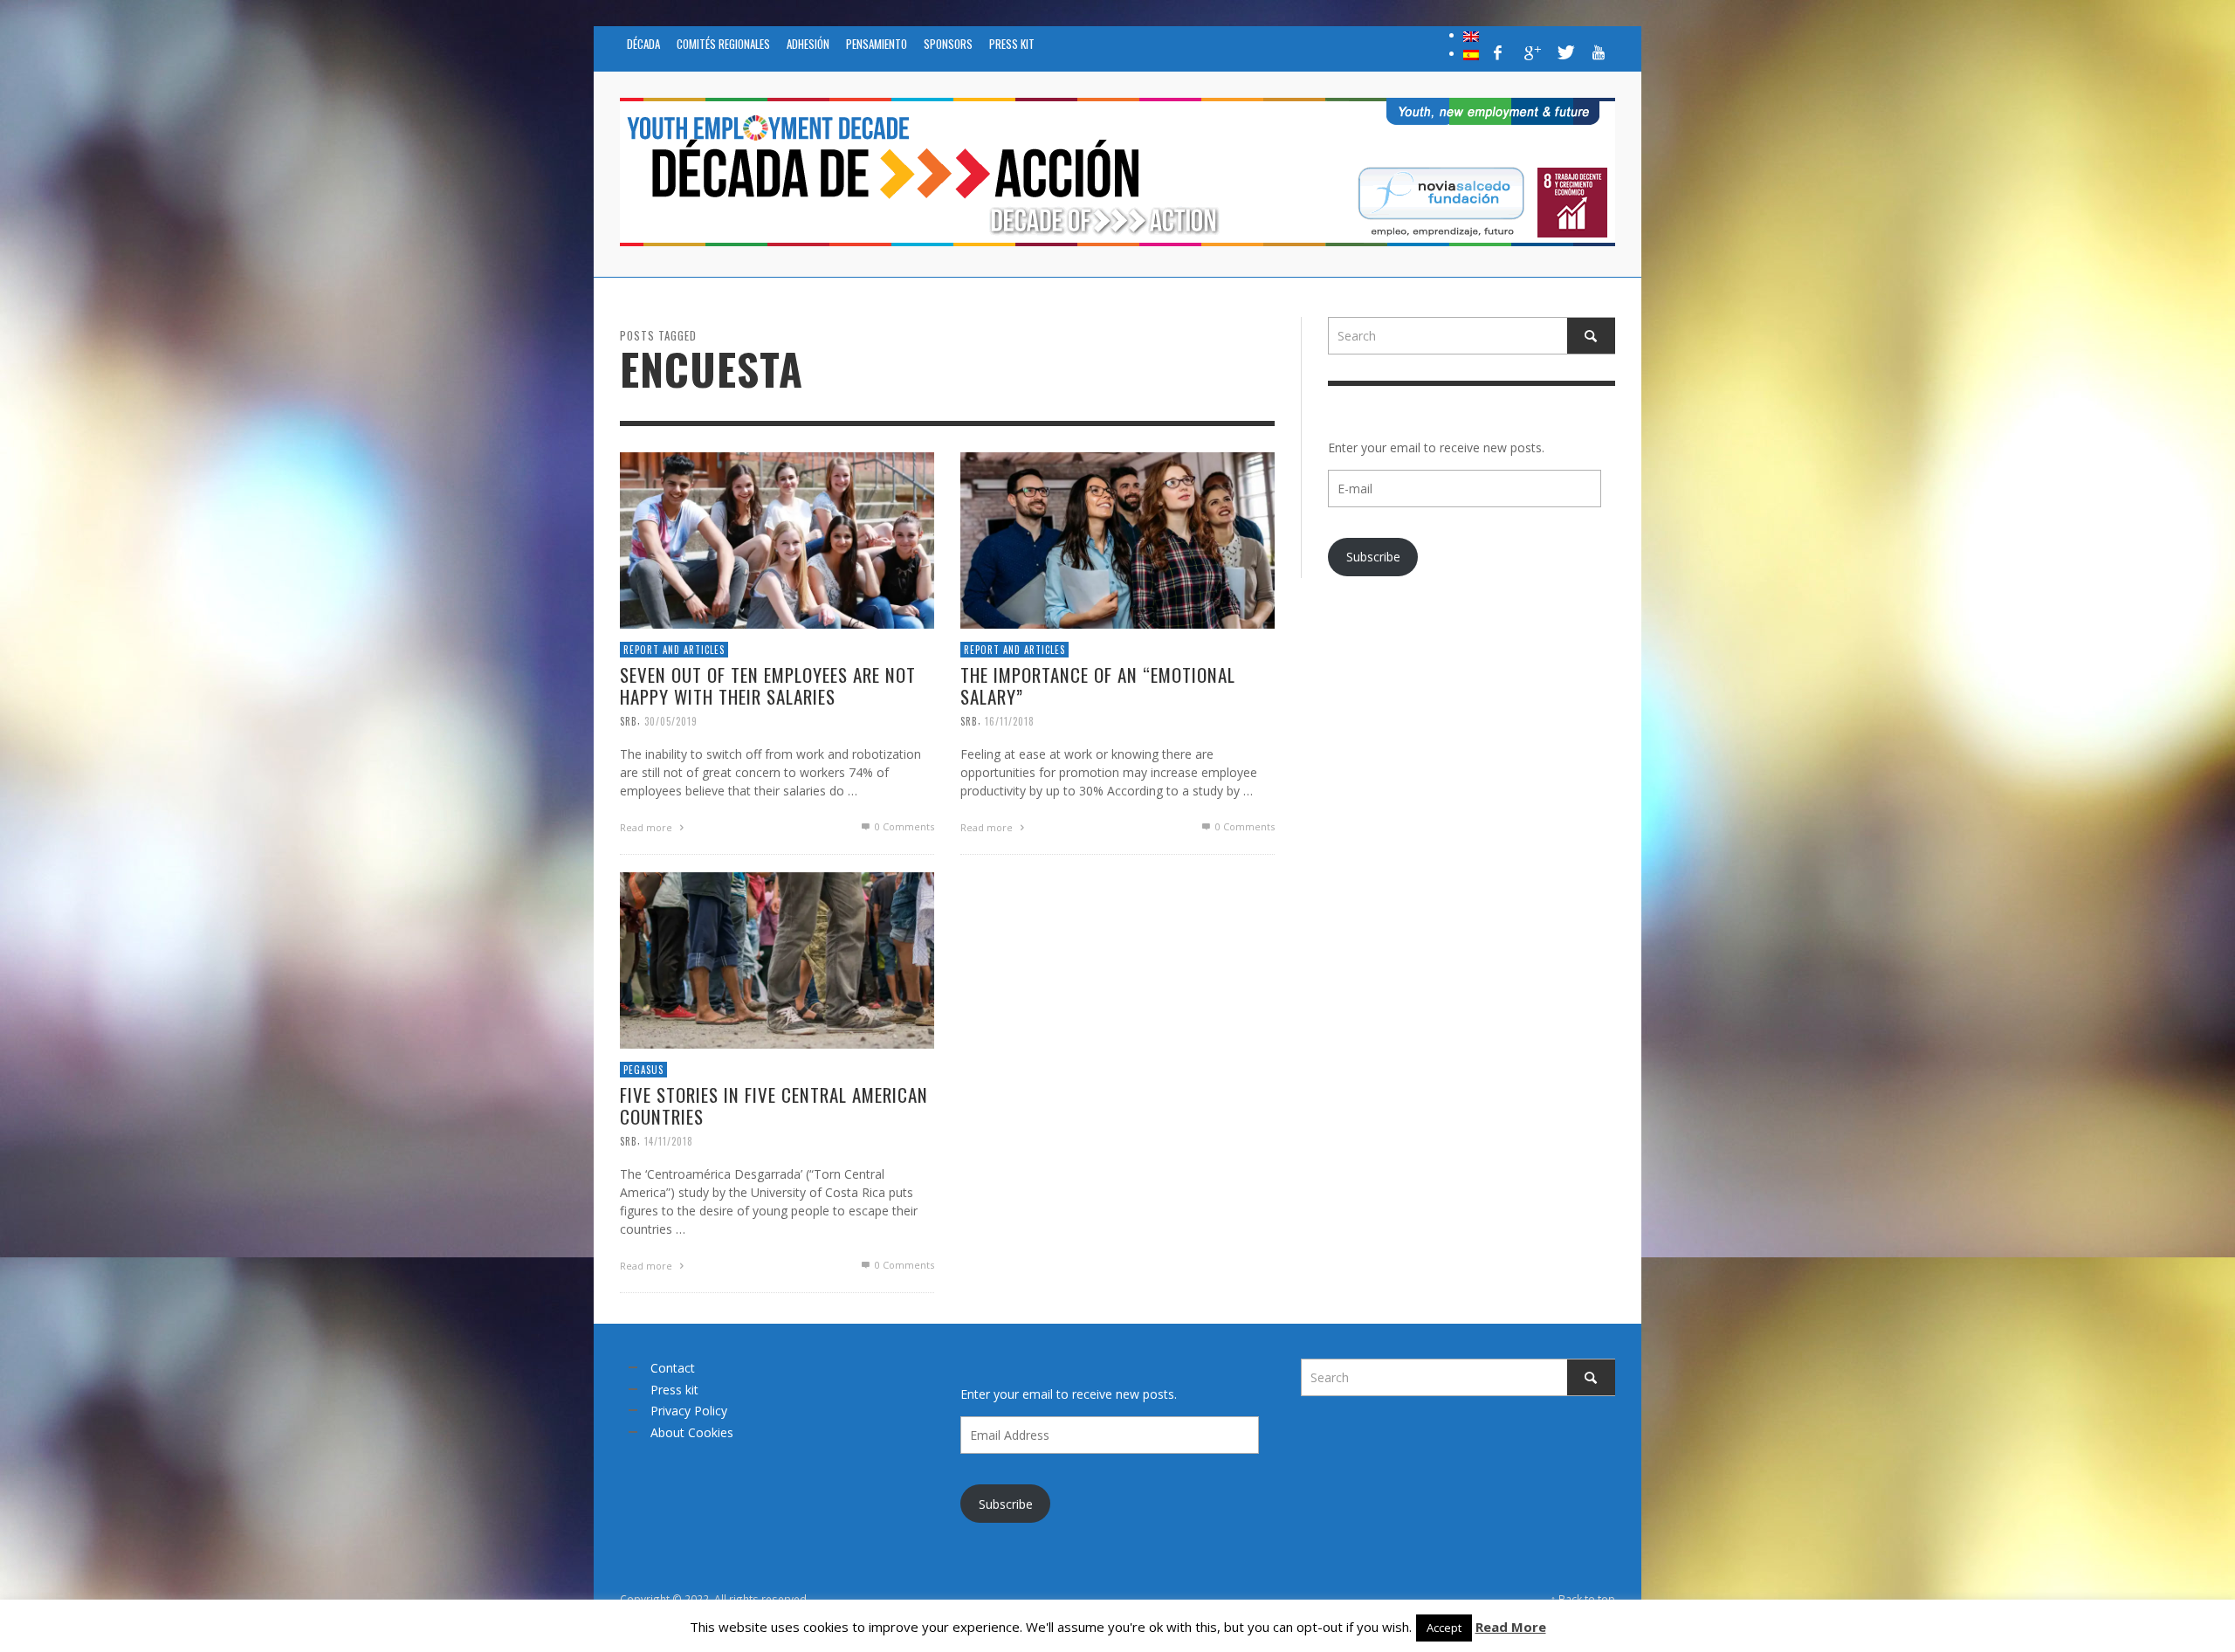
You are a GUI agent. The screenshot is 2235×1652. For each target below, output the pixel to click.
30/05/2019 (671, 720)
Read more (647, 827)
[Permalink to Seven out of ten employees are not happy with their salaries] (777, 538)
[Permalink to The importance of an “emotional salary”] (1117, 538)
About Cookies (692, 1432)
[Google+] (1531, 52)
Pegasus (643, 1069)
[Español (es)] (1471, 53)
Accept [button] (1444, 1628)
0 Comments (903, 826)
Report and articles (674, 649)
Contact (673, 1368)
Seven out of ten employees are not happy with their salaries (768, 685)
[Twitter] (1564, 52)
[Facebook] (1498, 52)
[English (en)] (1471, 35)
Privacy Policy (689, 1411)
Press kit (674, 1390)
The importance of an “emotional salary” (1098, 685)
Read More (1511, 1627)
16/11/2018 (1010, 720)
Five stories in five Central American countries (774, 1105)
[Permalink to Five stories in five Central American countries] (777, 958)
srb (629, 720)
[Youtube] (1599, 52)
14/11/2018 (669, 1140)
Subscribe (1373, 557)
